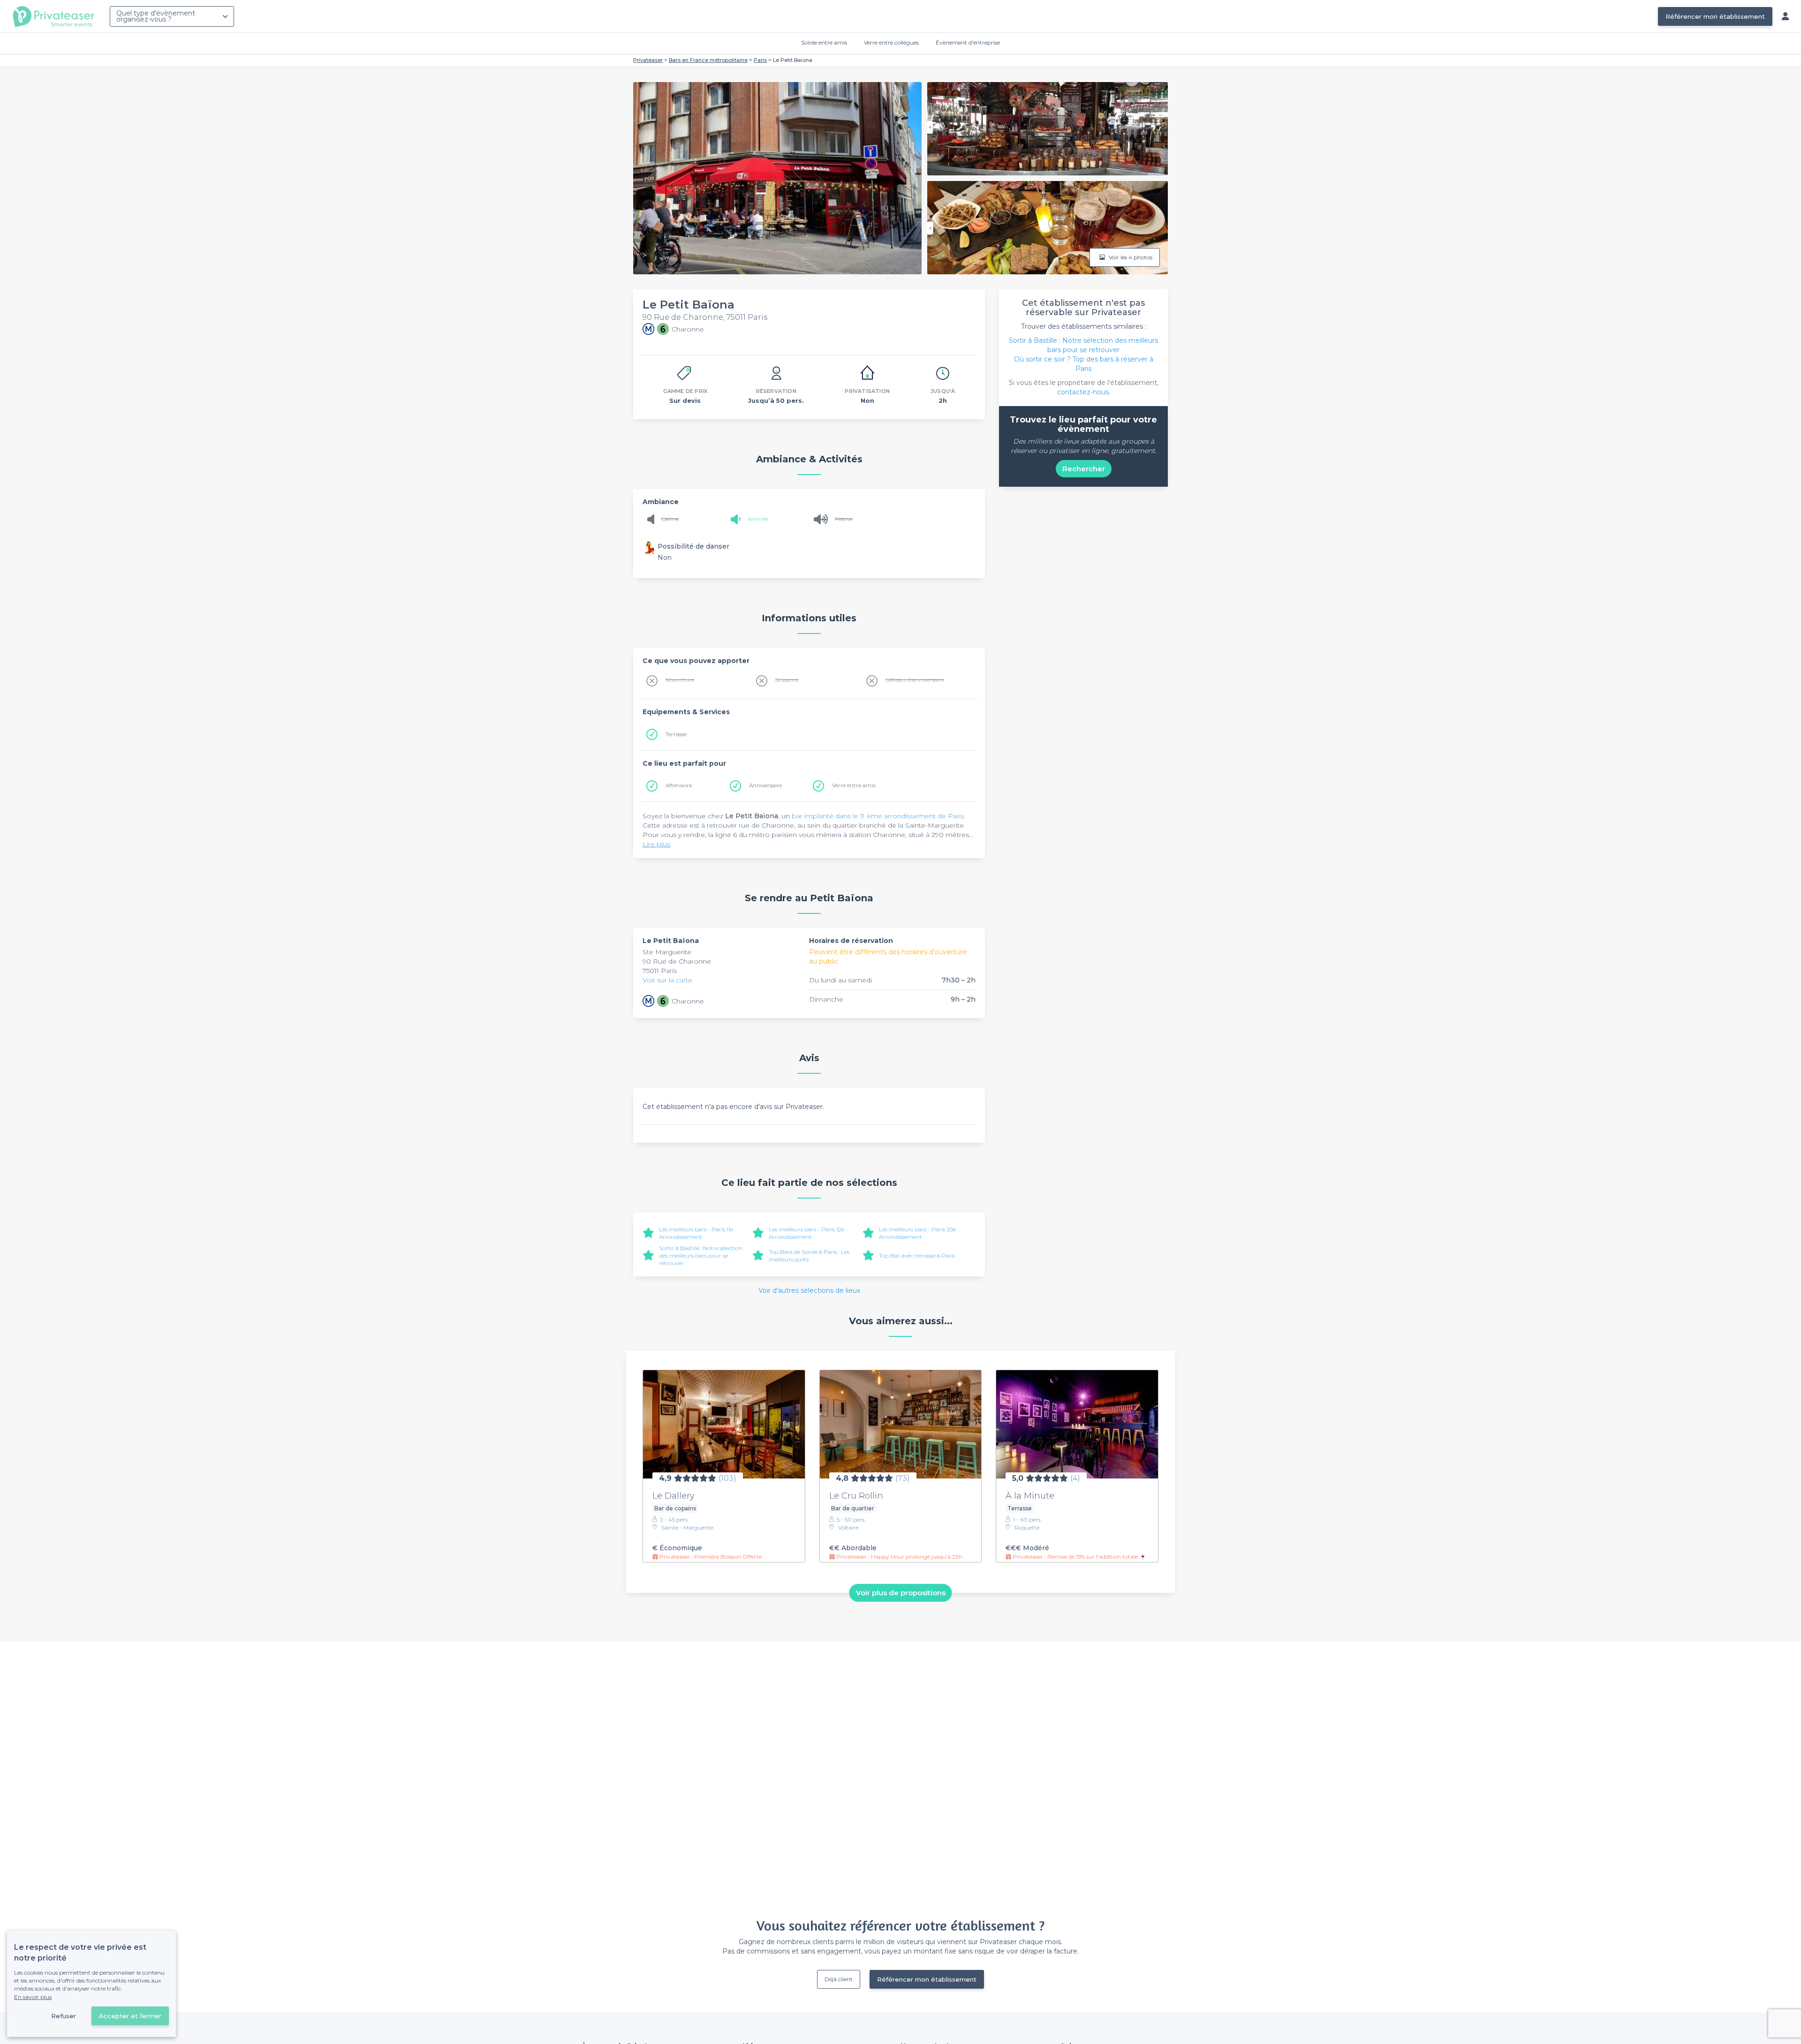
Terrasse (676, 734)
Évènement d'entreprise (968, 42)
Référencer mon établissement (1715, 16)
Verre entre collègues (891, 42)
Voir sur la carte (667, 980)
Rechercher (1084, 469)
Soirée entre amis (824, 42)
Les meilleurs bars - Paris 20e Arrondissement (917, 1233)
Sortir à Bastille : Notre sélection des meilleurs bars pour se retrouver (701, 1256)
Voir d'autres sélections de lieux (809, 1290)
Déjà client (839, 1979)
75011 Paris (660, 971)
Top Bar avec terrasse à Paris (917, 1256)
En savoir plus (33, 1997)
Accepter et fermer (130, 2016)
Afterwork (679, 785)
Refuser (64, 2016)
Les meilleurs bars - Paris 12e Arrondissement (806, 1233)
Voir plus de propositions (901, 1593)
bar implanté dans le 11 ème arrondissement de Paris (878, 816)
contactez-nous (1083, 392)
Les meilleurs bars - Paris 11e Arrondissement (696, 1233)
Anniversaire (765, 785)
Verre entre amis (854, 785)
